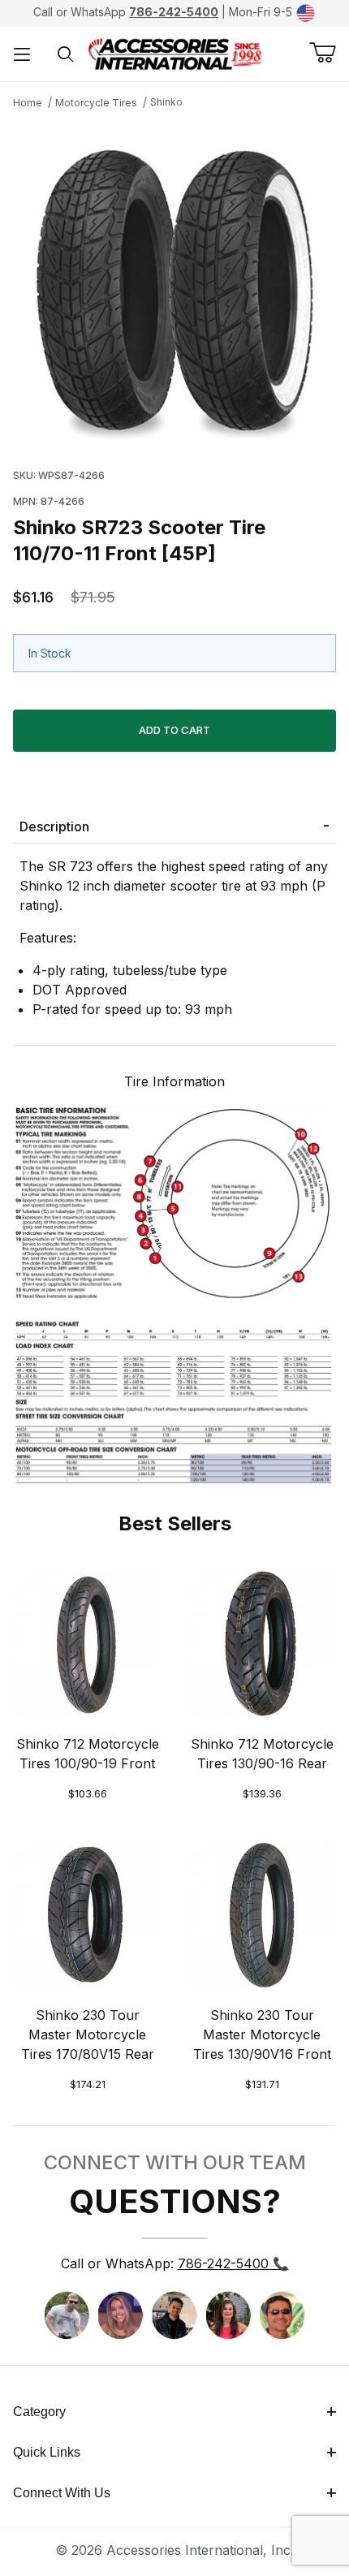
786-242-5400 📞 (233, 2263)
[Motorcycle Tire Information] (174, 1293)
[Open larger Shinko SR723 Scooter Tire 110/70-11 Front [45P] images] (174, 285)
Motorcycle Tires (96, 103)
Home (28, 103)
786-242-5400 (174, 12)
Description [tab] (54, 826)
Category (39, 2412)
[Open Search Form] (66, 54)
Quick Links (47, 2452)
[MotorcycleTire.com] (175, 53)
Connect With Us (62, 2493)
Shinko (166, 102)
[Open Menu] (22, 54)
